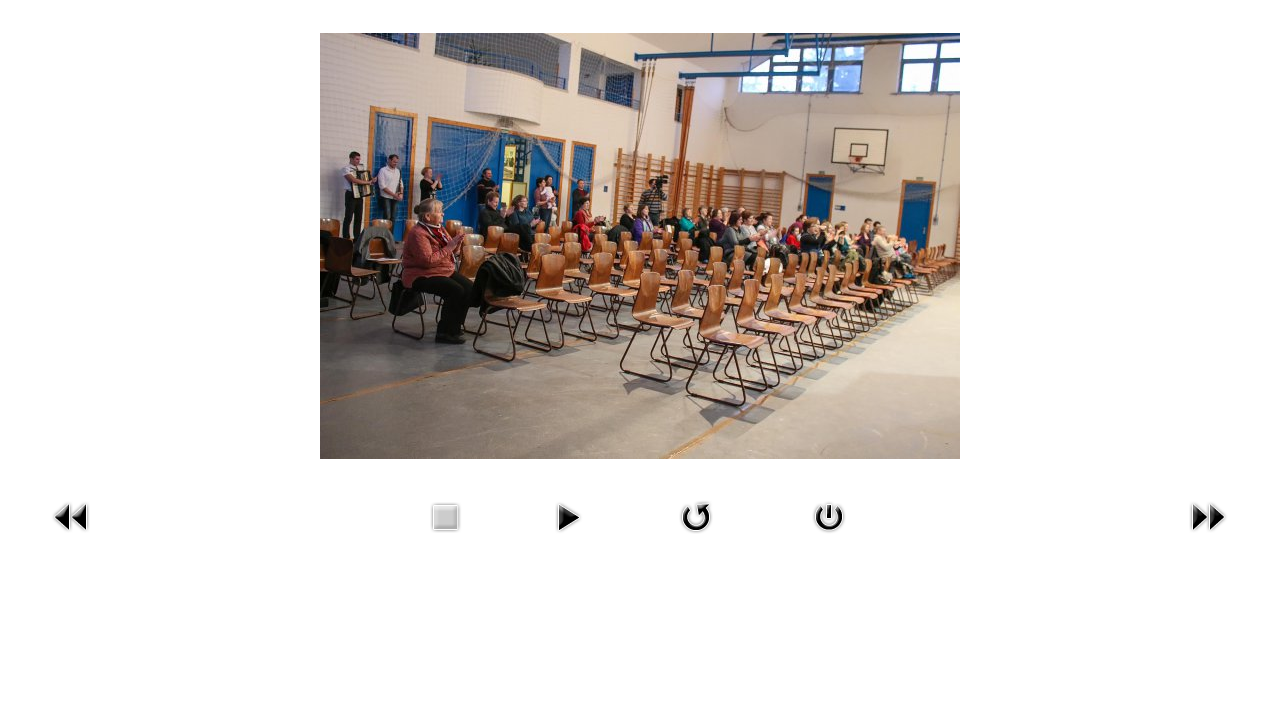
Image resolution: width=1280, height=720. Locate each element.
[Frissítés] (696, 536)
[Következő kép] (1208, 536)
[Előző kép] (72, 536)
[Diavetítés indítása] (568, 536)
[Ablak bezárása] (829, 536)
